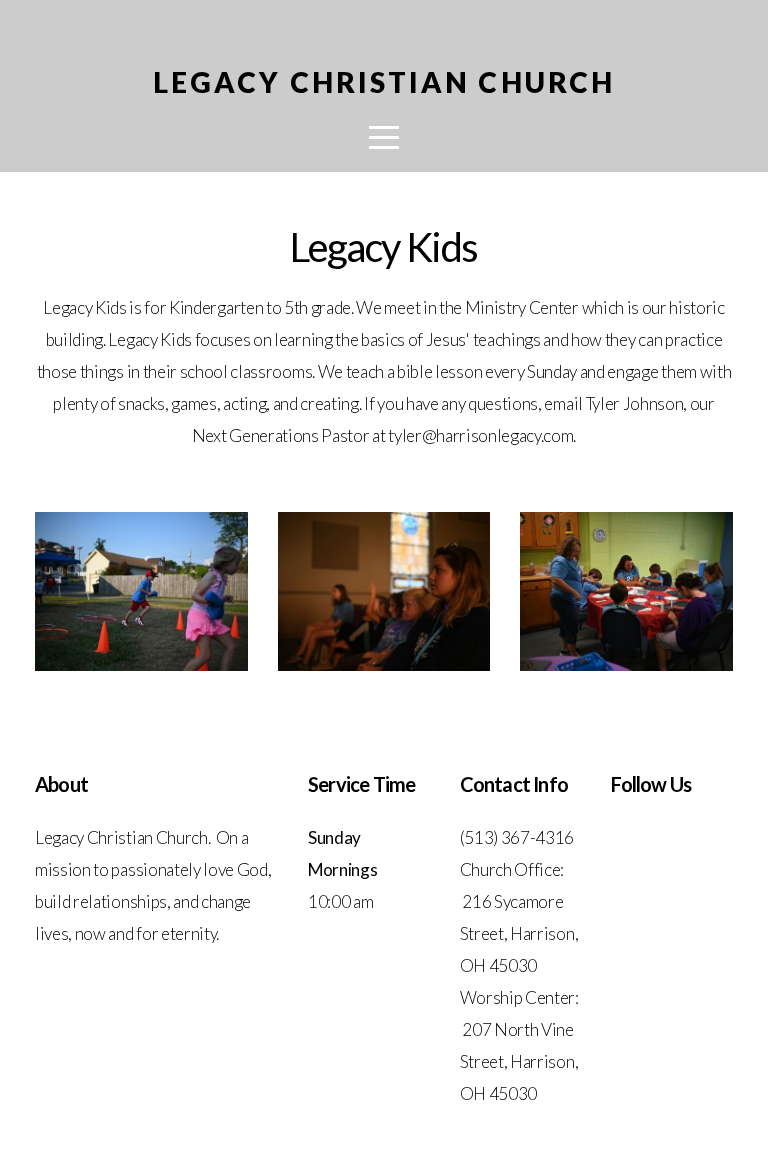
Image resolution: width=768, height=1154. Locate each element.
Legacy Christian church (384, 82)
